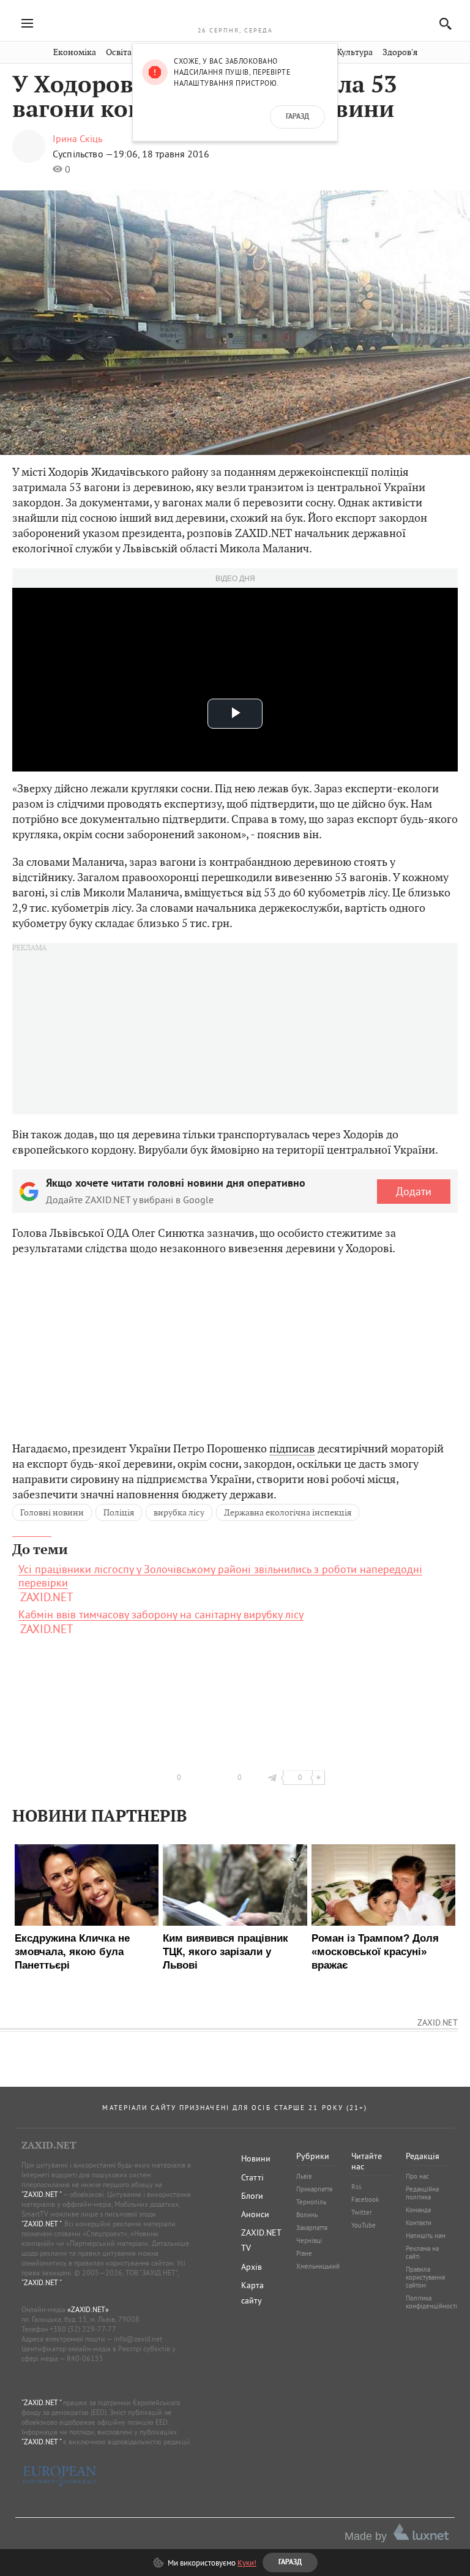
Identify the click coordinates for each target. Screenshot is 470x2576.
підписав (292, 1448)
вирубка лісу (179, 1512)
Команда (418, 2210)
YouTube (364, 2225)
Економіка (75, 52)
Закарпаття (312, 2228)
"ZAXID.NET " (41, 2194)
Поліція (119, 1512)
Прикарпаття (314, 2189)
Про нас (417, 2176)
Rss (356, 2187)
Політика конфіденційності (431, 2302)
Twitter (362, 2212)
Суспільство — (83, 154)
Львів (304, 2176)
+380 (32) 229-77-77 (83, 2329)
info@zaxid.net (138, 2339)
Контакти (419, 2223)
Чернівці (309, 2240)
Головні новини (52, 1512)
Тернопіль (311, 2202)
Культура (355, 52)
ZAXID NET (235, 16)
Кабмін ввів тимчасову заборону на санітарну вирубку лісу (161, 1615)
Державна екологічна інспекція (288, 1512)
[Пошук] (442, 24)
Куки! (247, 2563)
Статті (252, 2177)
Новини (256, 2158)
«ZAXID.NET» (88, 2309)
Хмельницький (318, 2266)
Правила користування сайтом (425, 2277)
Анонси (255, 2214)
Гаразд (297, 117)
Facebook (365, 2199)
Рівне (304, 2253)
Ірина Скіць (77, 138)
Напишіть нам (426, 2236)
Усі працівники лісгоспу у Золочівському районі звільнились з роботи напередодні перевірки (220, 1576)
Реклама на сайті (422, 2252)
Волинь (307, 2215)
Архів (252, 2267)
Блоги (252, 2196)
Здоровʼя (400, 52)
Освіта (119, 52)
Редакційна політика (422, 2193)
